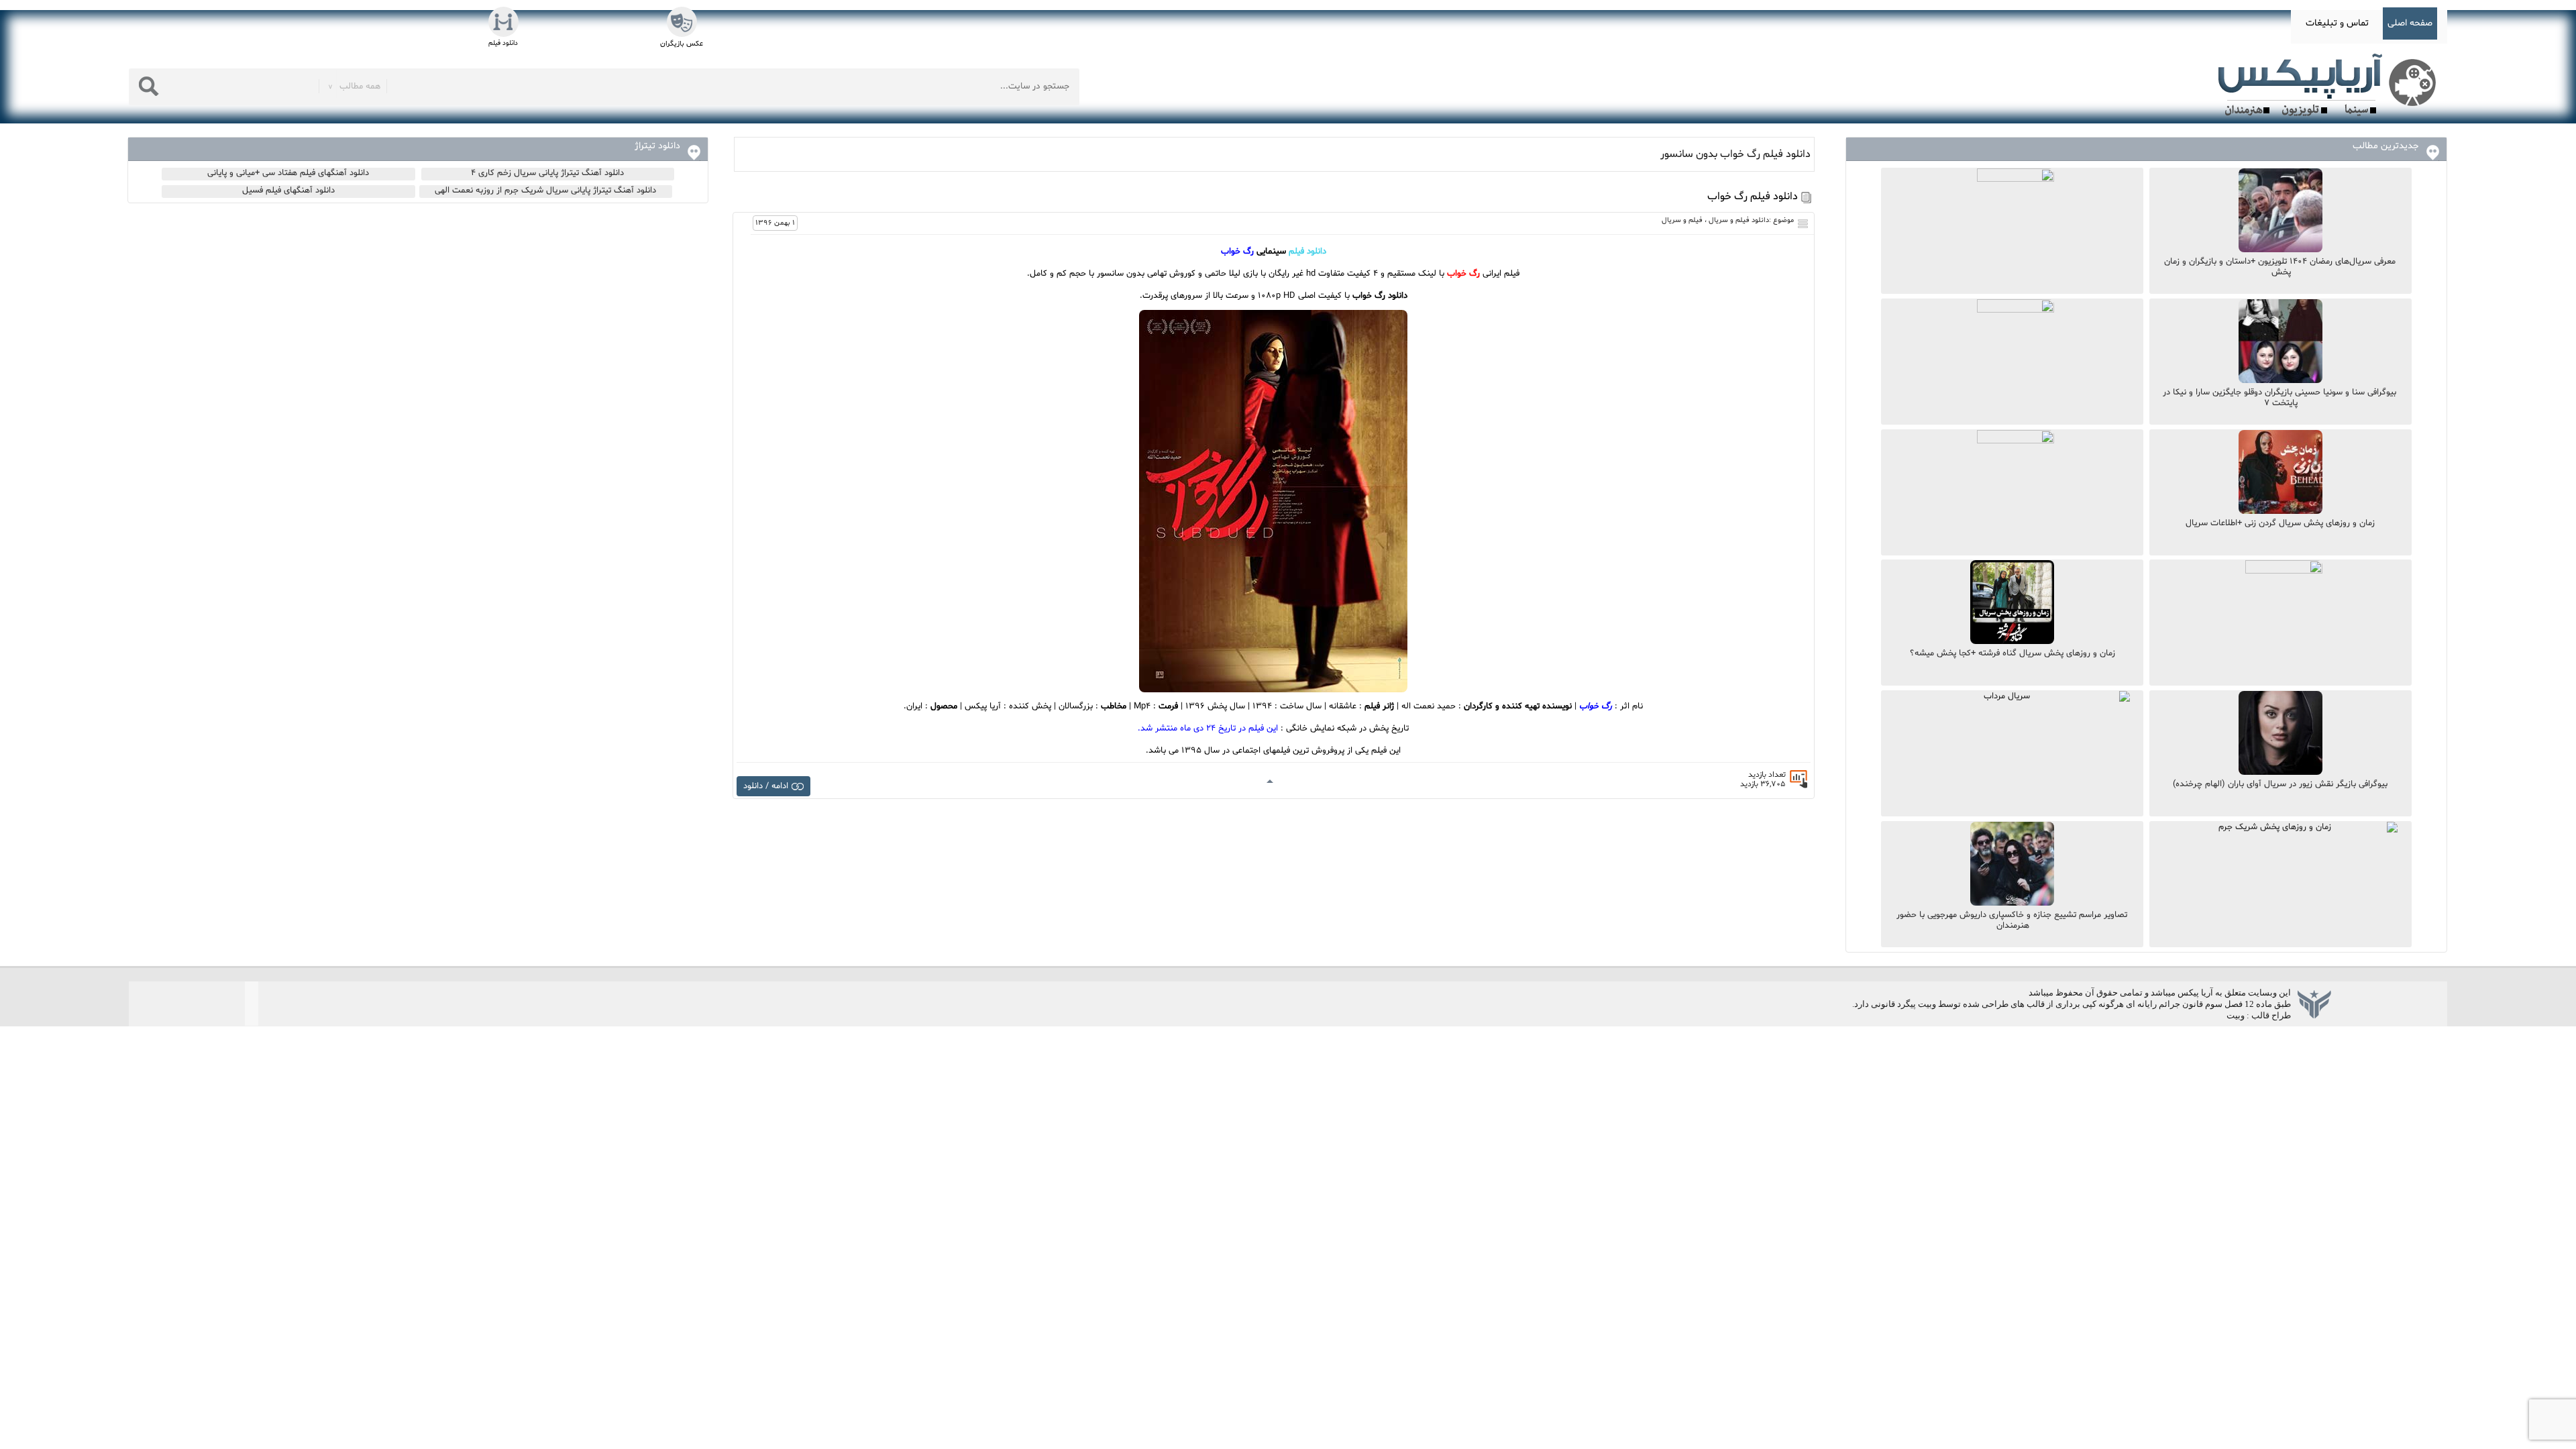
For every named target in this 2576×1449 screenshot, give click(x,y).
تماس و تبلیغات (2337, 23)
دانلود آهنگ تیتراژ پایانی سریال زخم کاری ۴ (547, 173)
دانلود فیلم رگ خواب (1753, 197)
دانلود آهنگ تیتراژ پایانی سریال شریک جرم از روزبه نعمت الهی (545, 191)
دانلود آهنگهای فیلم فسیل (288, 191)
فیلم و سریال (1682, 220)
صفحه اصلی (2410, 23)
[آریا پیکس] (2330, 85)
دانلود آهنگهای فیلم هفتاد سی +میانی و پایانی (288, 173)
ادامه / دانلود (766, 786)
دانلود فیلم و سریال (1739, 220)
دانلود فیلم (1307, 252)
